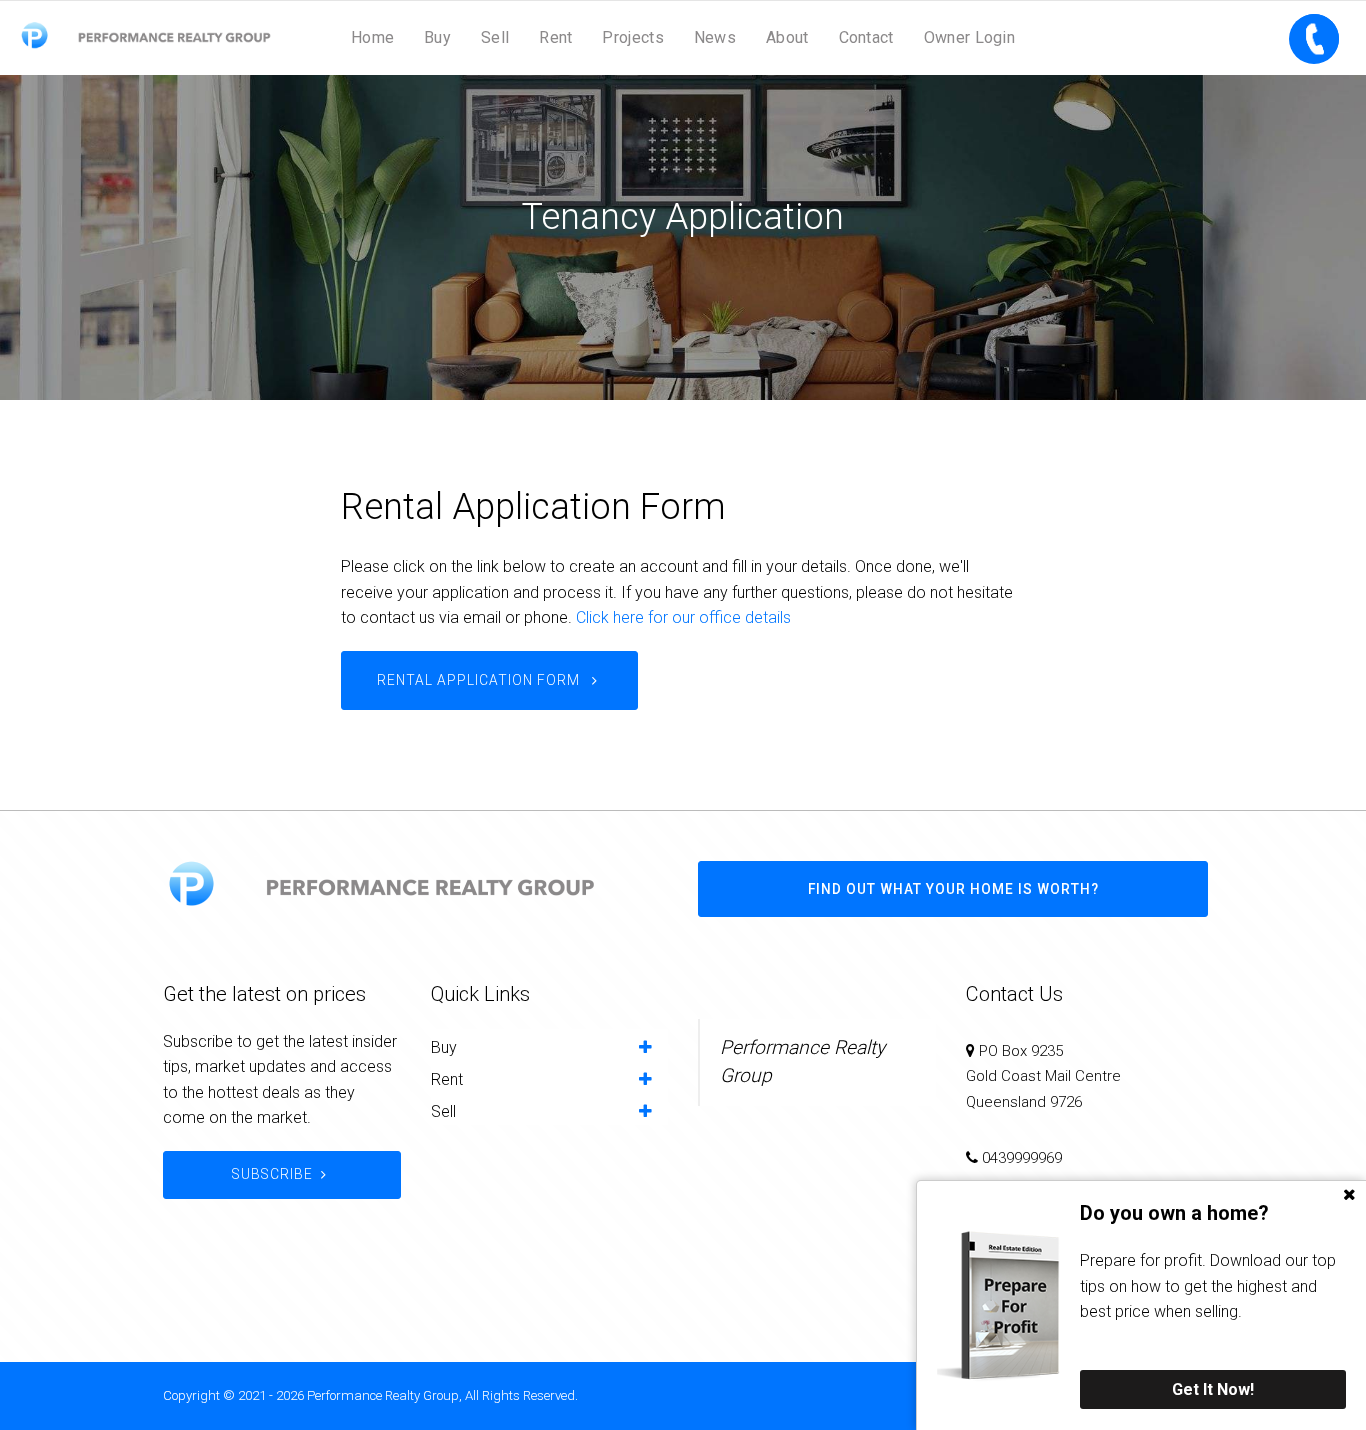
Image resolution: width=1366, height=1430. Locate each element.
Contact (866, 37)
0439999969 (1022, 1158)
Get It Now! (1213, 1389)
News (715, 37)
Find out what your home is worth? (953, 889)
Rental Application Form (480, 680)
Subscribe (272, 1174)
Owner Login (969, 37)
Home (372, 37)
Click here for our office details (683, 617)
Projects (632, 37)
